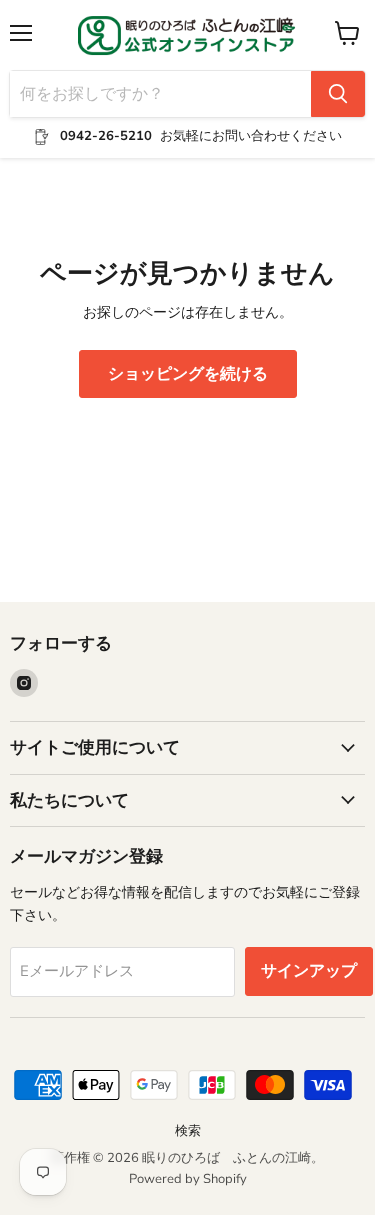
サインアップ (309, 971)
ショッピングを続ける (188, 374)
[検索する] (338, 94)
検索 (188, 1131)
